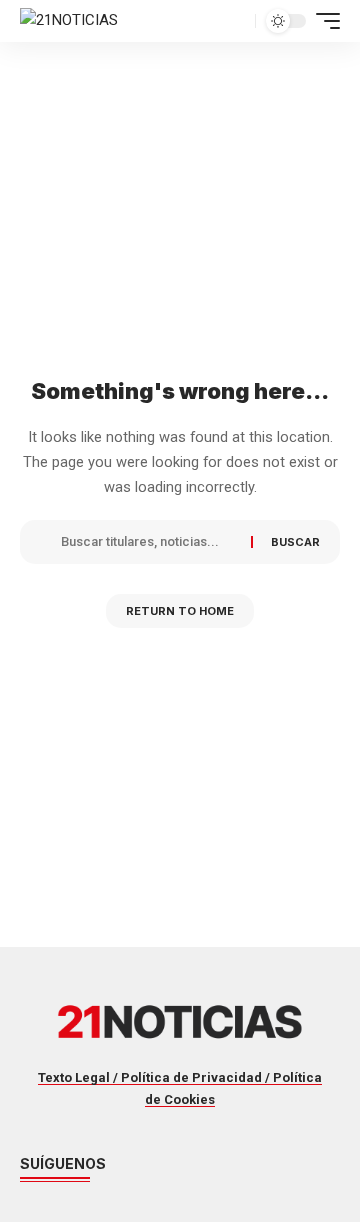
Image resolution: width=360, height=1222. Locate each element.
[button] (237, 21)
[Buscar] (148, 542)
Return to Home (180, 611)
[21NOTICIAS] (69, 21)
